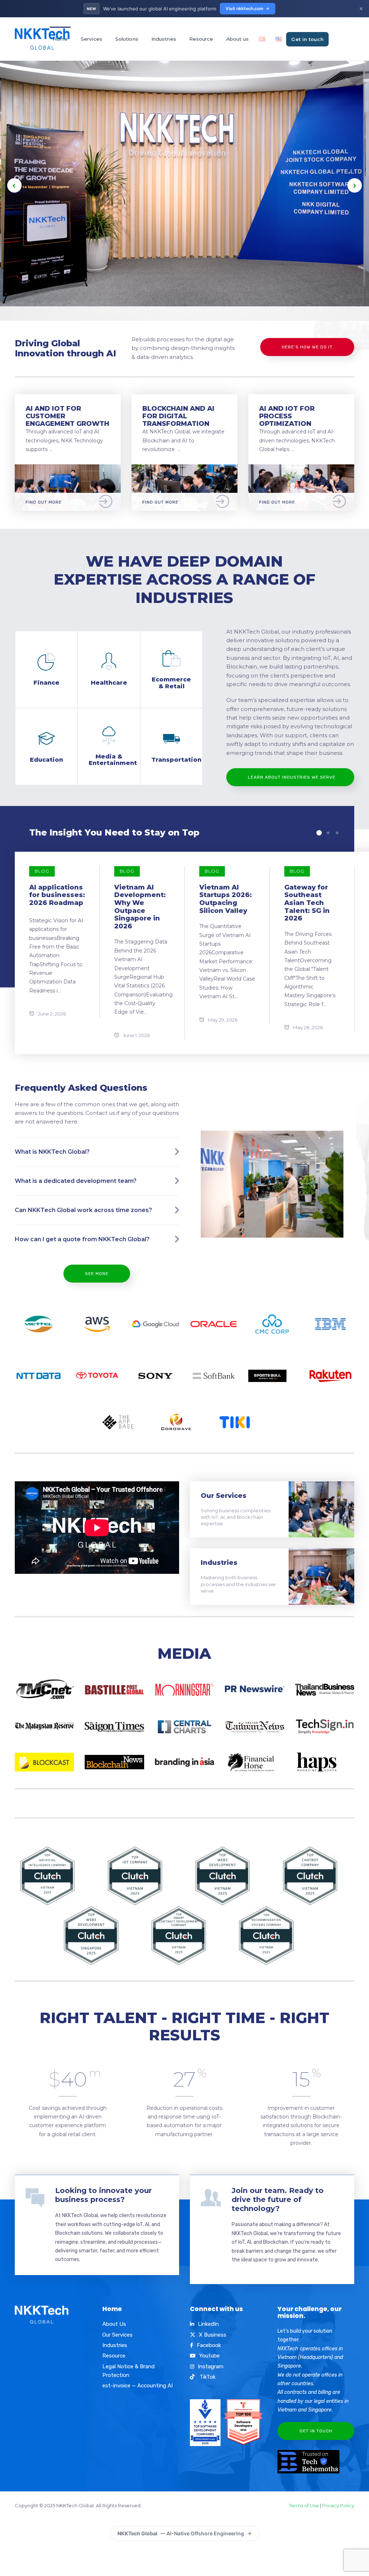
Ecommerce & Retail (171, 683)
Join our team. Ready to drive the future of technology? (278, 2199)
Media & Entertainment (113, 760)
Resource (201, 39)
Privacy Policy (338, 2505)
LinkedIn (208, 2324)
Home (60, 39)
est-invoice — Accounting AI (137, 2386)
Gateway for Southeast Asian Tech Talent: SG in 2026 (307, 903)
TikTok (207, 2377)
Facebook (209, 2345)
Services (92, 39)
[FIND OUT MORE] (68, 469)
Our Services (224, 1496)
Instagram (211, 2366)
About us (238, 39)
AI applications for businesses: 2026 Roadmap (57, 895)
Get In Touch (316, 2431)
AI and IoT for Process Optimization (287, 416)
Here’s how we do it (307, 347)
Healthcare (109, 683)
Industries (164, 39)
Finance (46, 683)
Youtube (210, 2356)
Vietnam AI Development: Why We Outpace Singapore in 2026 (140, 907)
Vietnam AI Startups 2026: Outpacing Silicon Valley (226, 899)
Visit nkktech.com (244, 8)
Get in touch (307, 39)
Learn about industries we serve (292, 777)
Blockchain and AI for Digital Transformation (178, 416)
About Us (114, 2324)
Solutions (127, 39)
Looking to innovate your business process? (103, 2195)
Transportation (176, 760)
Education (46, 760)
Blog (42, 871)
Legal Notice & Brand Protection (128, 2371)
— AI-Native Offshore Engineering (181, 2533)
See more (97, 1274)
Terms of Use (304, 2505)
